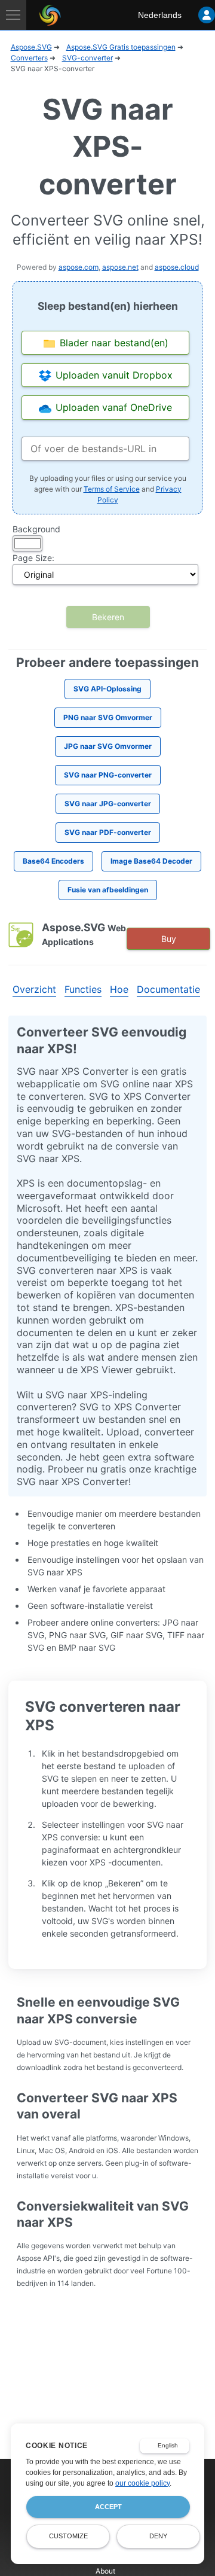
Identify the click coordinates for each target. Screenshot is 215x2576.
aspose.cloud (177, 267)
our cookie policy (142, 2483)
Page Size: (33, 558)
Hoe (119, 989)
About (105, 2571)
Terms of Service (112, 489)
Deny (158, 2536)
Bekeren (108, 617)
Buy (169, 939)
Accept (108, 2507)
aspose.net (120, 267)
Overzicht (34, 989)
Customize (68, 2536)
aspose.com (79, 267)
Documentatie (168, 989)
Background (36, 529)
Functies (83, 989)
